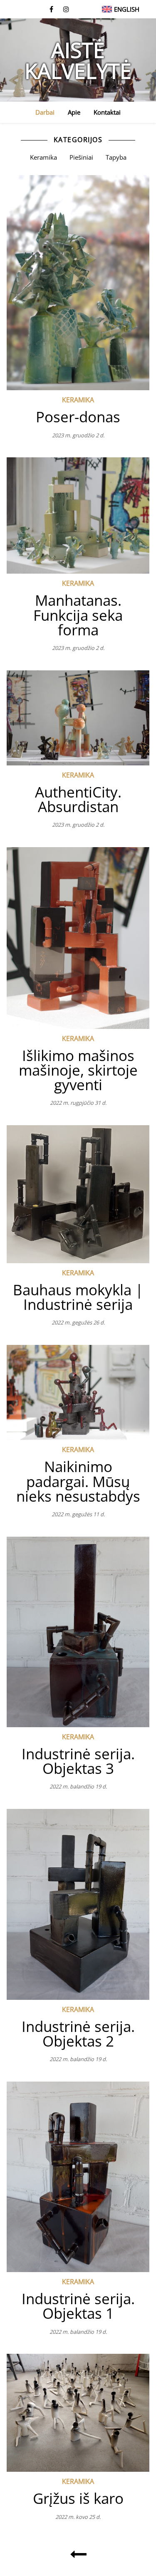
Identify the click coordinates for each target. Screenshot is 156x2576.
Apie (74, 112)
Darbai (45, 112)
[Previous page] (78, 2554)
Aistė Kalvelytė (78, 60)
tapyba (116, 157)
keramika (43, 157)
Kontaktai (107, 112)
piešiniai (81, 157)
